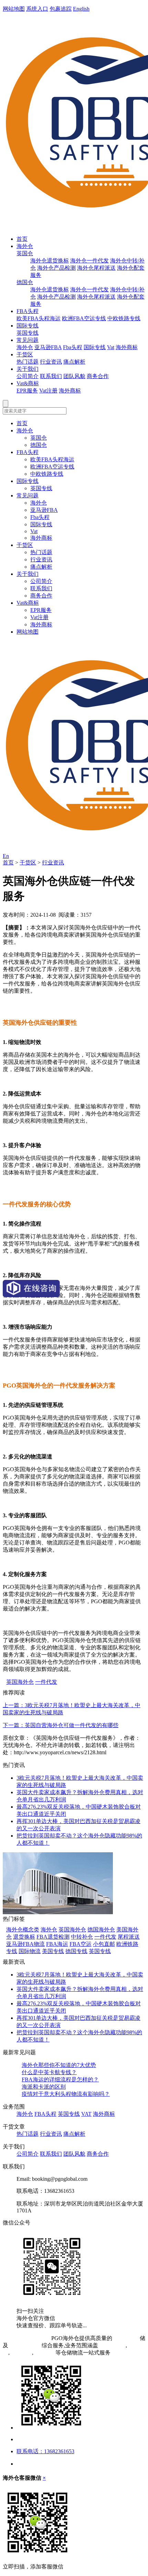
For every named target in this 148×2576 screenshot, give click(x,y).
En (6, 856)
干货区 (25, 354)
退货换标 (24, 1937)
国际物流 (30, 1951)
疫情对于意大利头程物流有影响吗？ (66, 2094)
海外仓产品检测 (56, 268)
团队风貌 (74, 376)
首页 (22, 239)
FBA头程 (28, 311)
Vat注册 (48, 391)
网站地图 (14, 9)
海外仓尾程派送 (96, 268)
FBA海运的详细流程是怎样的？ (60, 2079)
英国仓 (25, 253)
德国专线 (76, 1951)
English (81, 9)
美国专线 (53, 1951)
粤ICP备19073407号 (26, 2338)
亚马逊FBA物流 (25, 1944)
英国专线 (28, 333)
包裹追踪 (61, 9)
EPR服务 (27, 391)
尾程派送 (129, 1937)
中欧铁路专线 (124, 318)
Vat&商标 (28, 383)
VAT (86, 2114)
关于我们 (28, 369)
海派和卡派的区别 (44, 2087)
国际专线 (28, 326)
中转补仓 (82, 1937)
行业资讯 (51, 362)
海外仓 (25, 246)
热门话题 (28, 362)
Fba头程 (73, 347)
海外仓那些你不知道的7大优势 (59, 2065)
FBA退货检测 (53, 1937)
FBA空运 (81, 1944)
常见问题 (28, 340)
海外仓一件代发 (89, 261)
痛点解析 (74, 362)
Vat (111, 347)
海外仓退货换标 (50, 261)
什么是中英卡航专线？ (49, 2072)
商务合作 (98, 376)
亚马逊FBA (48, 347)
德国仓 (25, 282)
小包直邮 (104, 1944)
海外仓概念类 (23, 1930)
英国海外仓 (20, 1682)
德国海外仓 (101, 1930)
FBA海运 (57, 1944)
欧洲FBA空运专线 (84, 318)
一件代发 (46, 1682)
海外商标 (127, 347)
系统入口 (37, 9)
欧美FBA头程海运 (39, 318)
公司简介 (28, 376)
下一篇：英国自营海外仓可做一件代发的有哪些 (61, 1725)
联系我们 (51, 376)
